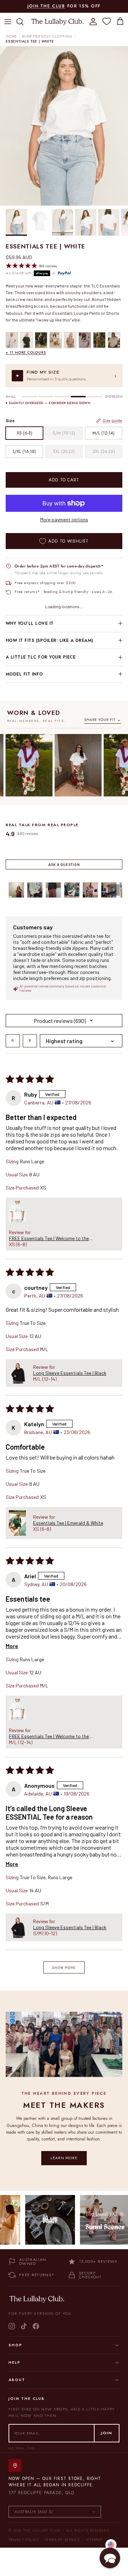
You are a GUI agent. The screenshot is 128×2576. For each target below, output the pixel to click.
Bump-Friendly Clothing (47, 37)
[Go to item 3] (53, 890)
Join (107, 2433)
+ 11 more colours (26, 352)
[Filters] (30, 1041)
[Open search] (13, 1041)
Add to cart (64, 480)
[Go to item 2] (35, 890)
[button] (17, 1211)
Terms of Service (62, 2540)
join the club (46, 6)
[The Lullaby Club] (57, 21)
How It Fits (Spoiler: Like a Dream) (49, 640)
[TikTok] (24, 2326)
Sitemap (94, 2540)
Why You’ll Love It (30, 623)
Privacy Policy (24, 2540)
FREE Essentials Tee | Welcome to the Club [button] (49, 1238)
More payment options (64, 520)
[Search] (23, 22)
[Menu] (8, 22)
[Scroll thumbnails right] (114, 890)
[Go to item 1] (16, 890)
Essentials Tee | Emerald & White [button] (68, 1523)
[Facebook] (36, 2326)
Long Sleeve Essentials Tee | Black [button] (70, 1373)
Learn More (64, 2158)
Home (11, 37)
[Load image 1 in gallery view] (64, 126)
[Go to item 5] (90, 890)
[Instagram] (12, 2326)
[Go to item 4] (72, 890)
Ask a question (64, 864)
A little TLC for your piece (41, 657)
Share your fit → (103, 720)
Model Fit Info (24, 674)
